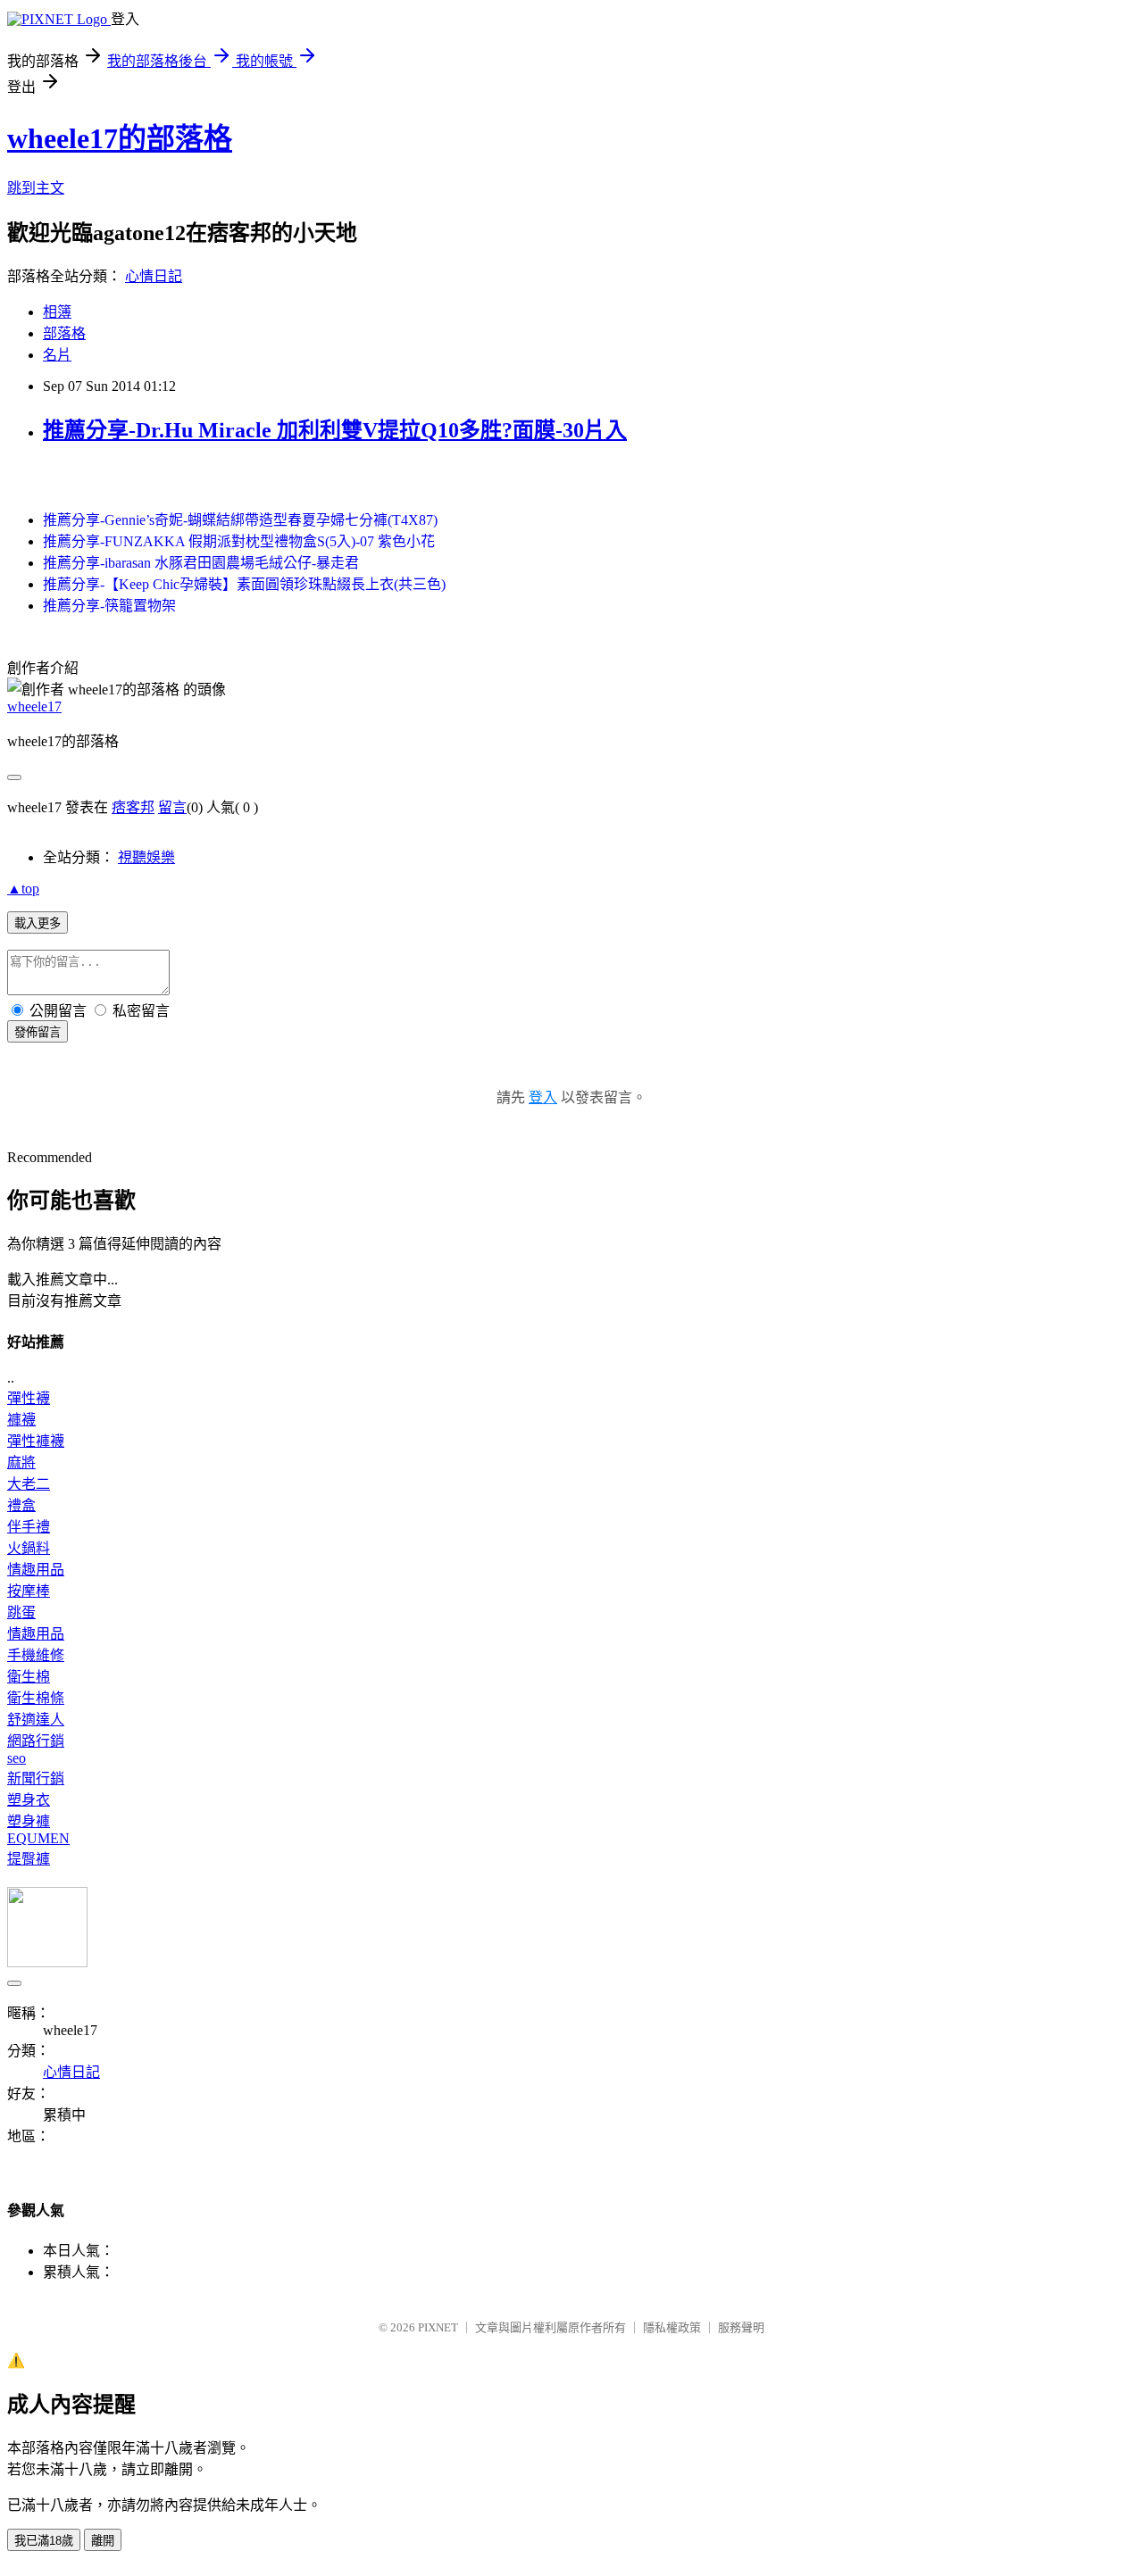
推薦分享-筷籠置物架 (109, 606)
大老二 (29, 1484)
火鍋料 (29, 1548)
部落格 (64, 333)
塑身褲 (29, 1821)
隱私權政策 (672, 2327)
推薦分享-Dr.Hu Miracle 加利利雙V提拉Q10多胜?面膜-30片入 (335, 430)
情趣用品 (36, 1570)
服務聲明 (741, 2327)
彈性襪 (29, 1398)
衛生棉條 (36, 1698)
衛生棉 (29, 1677)
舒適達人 (36, 1720)
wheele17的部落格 (120, 138)
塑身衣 (29, 1800)
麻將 (21, 1463)
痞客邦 (133, 807)
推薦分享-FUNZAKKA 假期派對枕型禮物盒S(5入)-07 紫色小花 (239, 541)
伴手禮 (29, 1527)
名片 (57, 355)
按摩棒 (29, 1591)
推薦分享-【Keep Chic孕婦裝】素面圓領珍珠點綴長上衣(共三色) (244, 584)
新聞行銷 (36, 1778)
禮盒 (21, 1505)
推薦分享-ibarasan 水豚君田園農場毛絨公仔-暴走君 (201, 563)
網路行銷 (36, 1741)
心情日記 (154, 276)
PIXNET (438, 2327)
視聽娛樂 (146, 857)
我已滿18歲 (44, 2541)
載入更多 (38, 923)
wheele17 (34, 706)
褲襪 (21, 1420)
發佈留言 (38, 1032)
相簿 (57, 312)
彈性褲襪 (36, 1441)
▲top (23, 889)
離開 (103, 2541)
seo (17, 1758)
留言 (172, 807)
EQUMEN (38, 1838)
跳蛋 (21, 1612)
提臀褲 (29, 1859)
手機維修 (36, 1655)
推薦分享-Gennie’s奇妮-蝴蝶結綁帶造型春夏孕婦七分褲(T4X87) (240, 520)
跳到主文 (36, 188)
